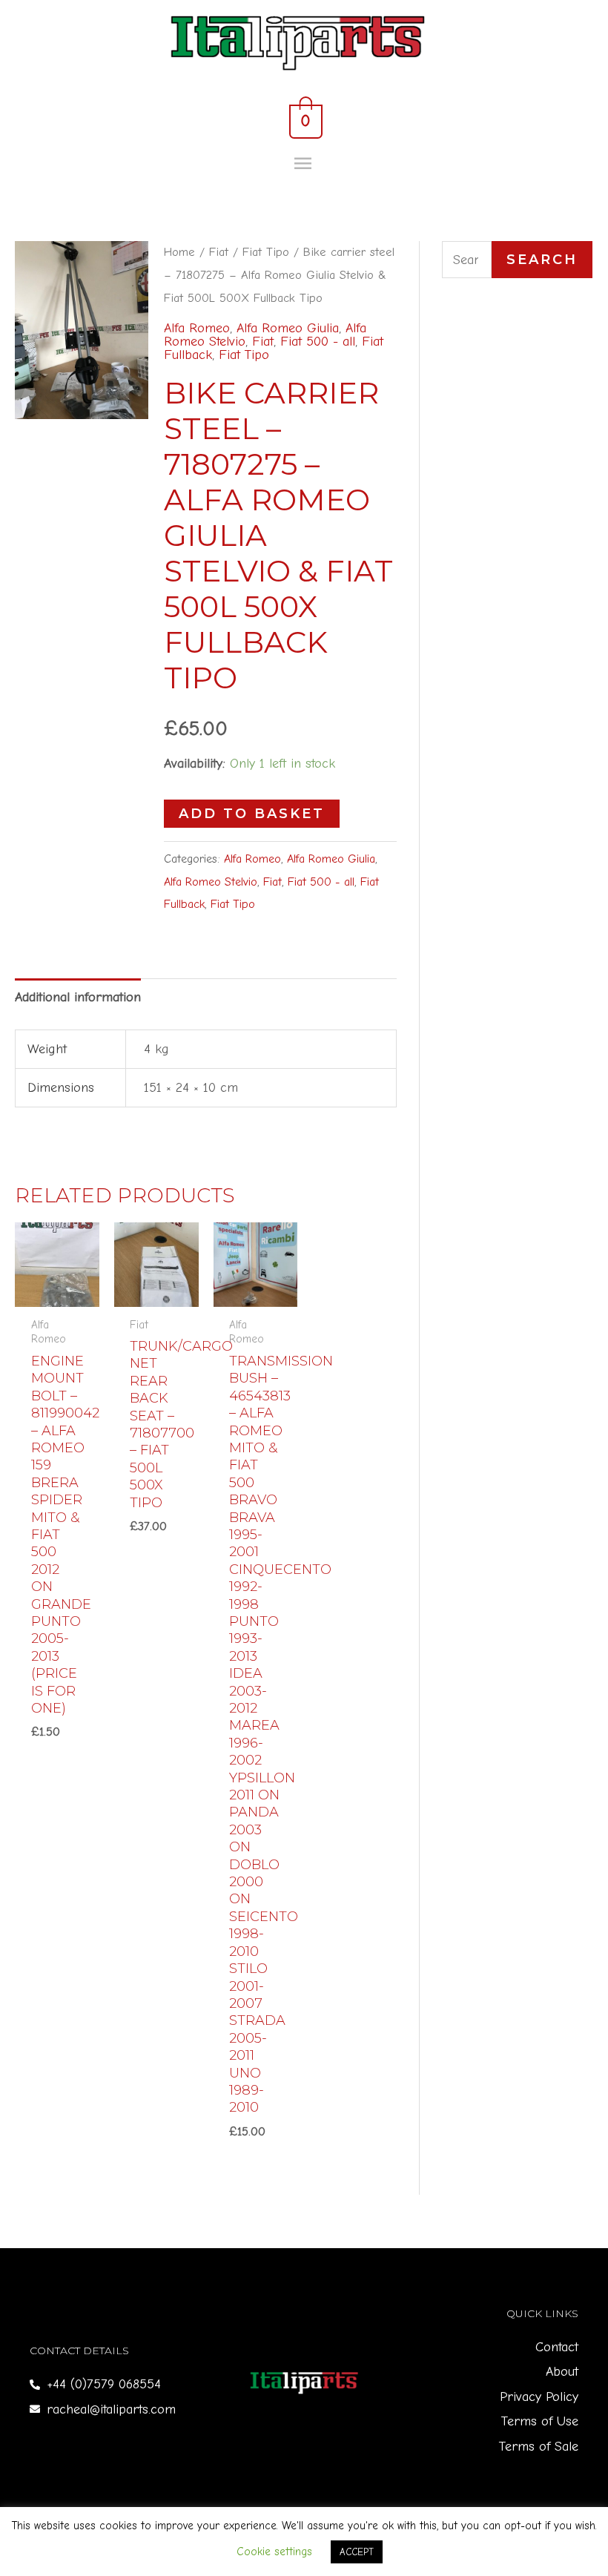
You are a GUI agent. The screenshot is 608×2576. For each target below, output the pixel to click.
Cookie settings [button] (274, 2552)
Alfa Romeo (197, 328)
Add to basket (252, 814)
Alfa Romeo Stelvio (211, 882)
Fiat (219, 252)
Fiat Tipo (266, 252)
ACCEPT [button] (357, 2552)
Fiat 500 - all (318, 342)
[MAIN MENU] (304, 164)
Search (542, 260)
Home (179, 252)
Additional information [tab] (78, 997)
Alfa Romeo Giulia (288, 328)
